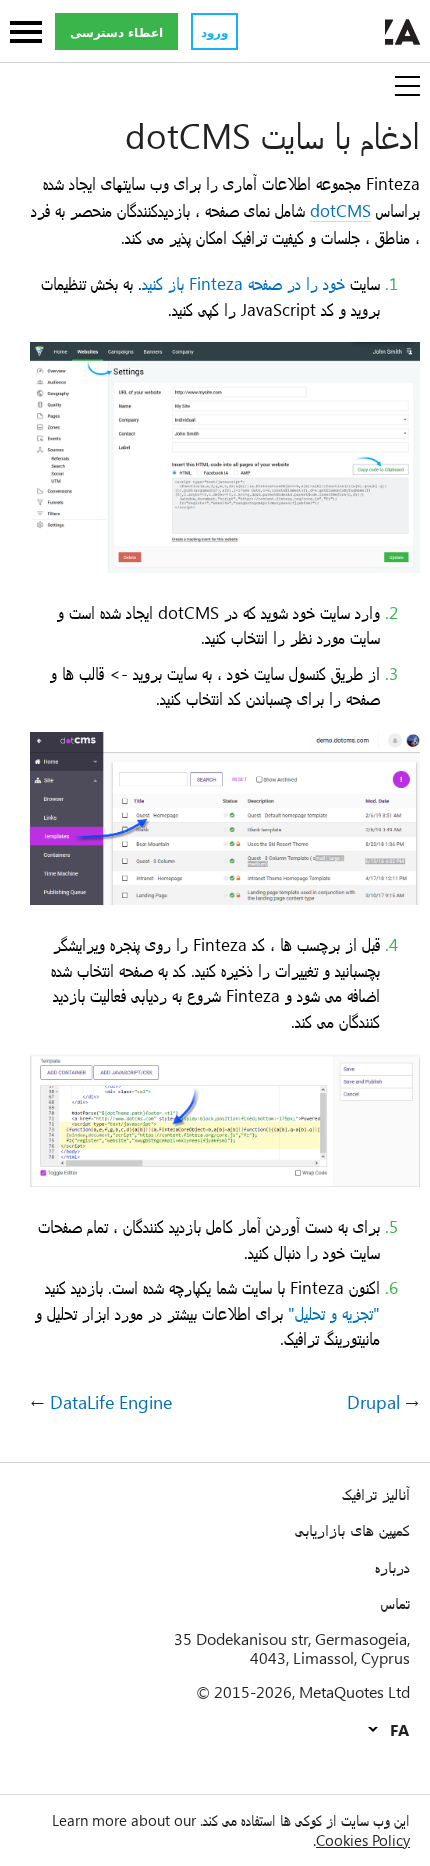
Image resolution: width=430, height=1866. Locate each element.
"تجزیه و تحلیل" (334, 1313)
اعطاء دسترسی (116, 32)
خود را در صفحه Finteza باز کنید (243, 283)
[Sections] (26, 33)
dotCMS (340, 210)
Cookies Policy (363, 1840)
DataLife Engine (111, 1403)
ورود (214, 32)
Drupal (373, 1403)
